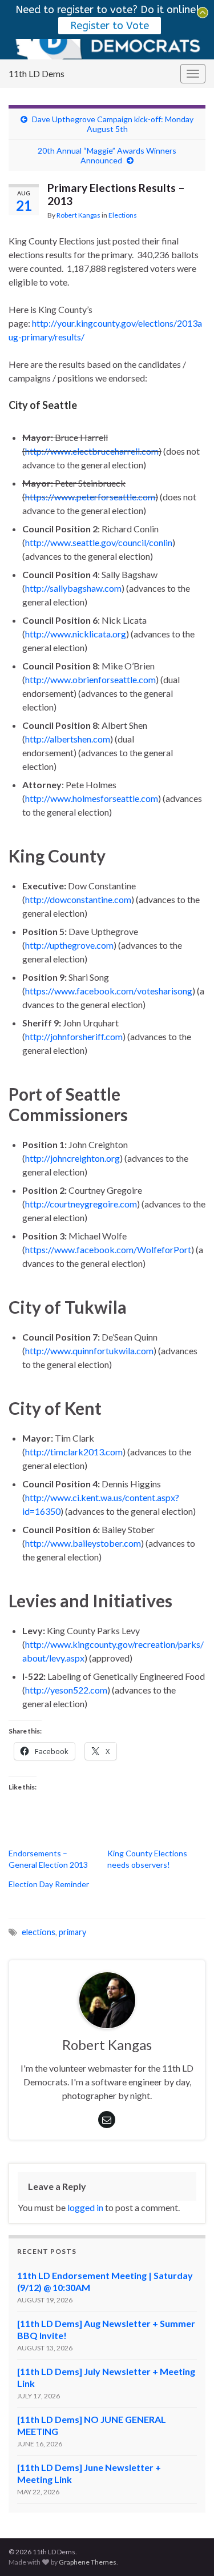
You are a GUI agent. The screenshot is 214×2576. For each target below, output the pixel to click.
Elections (123, 215)
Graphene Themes (88, 2562)
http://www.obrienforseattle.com (90, 679)
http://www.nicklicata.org (76, 634)
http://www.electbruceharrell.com (92, 451)
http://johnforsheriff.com (74, 1036)
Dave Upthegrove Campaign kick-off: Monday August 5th (113, 124)
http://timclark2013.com (74, 1452)
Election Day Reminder (49, 1884)
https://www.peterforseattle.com (90, 497)
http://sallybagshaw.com (73, 588)
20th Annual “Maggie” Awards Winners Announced (107, 155)
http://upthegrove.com (69, 945)
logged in (85, 2207)
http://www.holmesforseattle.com (92, 798)
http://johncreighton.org (72, 1158)
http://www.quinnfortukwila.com (89, 1351)
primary (72, 1932)
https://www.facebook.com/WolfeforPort (108, 1249)
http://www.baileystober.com (83, 1543)
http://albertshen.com (68, 739)
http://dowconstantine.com (78, 899)
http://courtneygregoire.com (81, 1204)
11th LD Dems (37, 73)
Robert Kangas (78, 215)
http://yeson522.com (66, 1690)
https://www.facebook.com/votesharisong (109, 991)
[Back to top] (188, 2550)
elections (39, 1932)
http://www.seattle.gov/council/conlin (99, 542)
